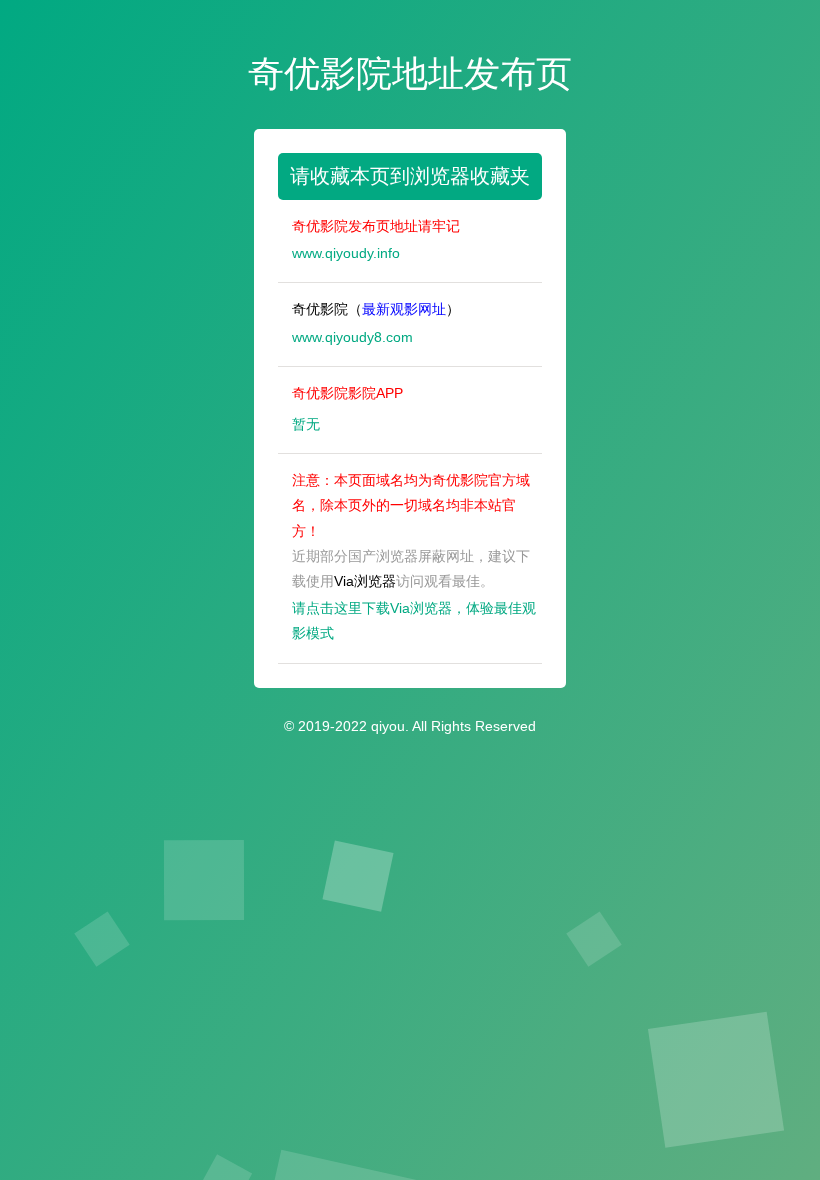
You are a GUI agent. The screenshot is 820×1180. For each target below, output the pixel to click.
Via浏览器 (365, 581)
